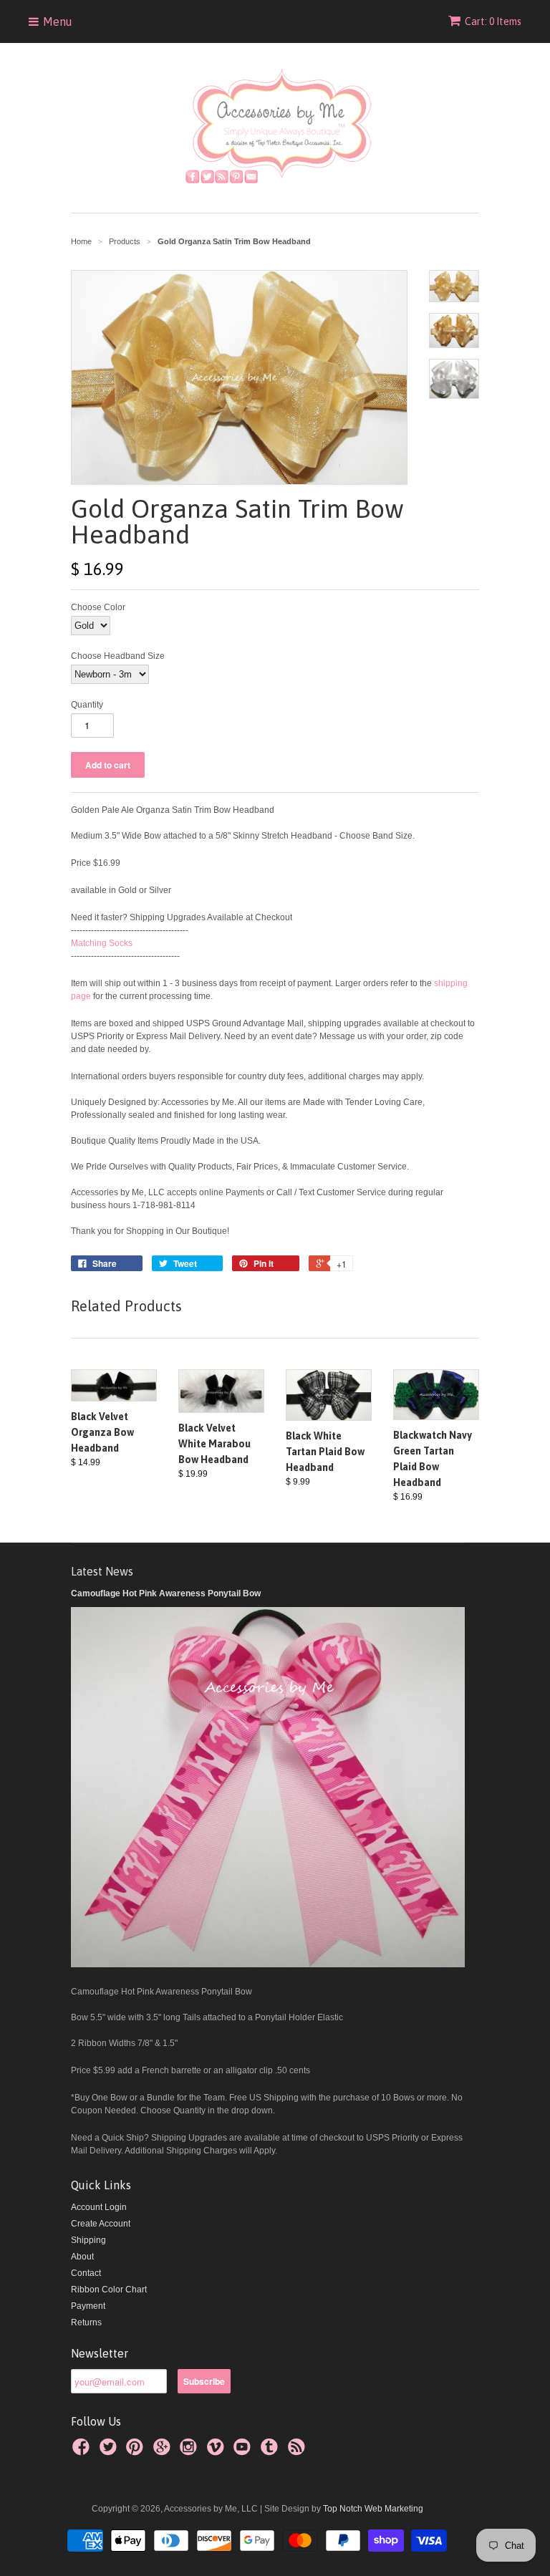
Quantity (87, 705)
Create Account (101, 2224)
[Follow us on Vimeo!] (218, 2451)
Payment (88, 2306)
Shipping (88, 2240)
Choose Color (98, 607)
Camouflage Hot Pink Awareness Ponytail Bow (166, 1593)
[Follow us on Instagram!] (190, 2451)
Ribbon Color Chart (109, 2290)
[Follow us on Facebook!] (83, 2451)
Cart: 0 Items (493, 21)
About (82, 2257)
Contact (86, 2273)
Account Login (99, 2207)
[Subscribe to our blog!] (299, 2451)
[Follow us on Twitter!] (110, 2451)
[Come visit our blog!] (271, 2451)
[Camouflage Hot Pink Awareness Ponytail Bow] (268, 1964)
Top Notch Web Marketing (372, 2509)
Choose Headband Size (118, 656)
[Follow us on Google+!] (164, 2451)
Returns (86, 2322)
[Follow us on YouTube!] (244, 2451)
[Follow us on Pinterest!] (137, 2451)
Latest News (102, 1571)
